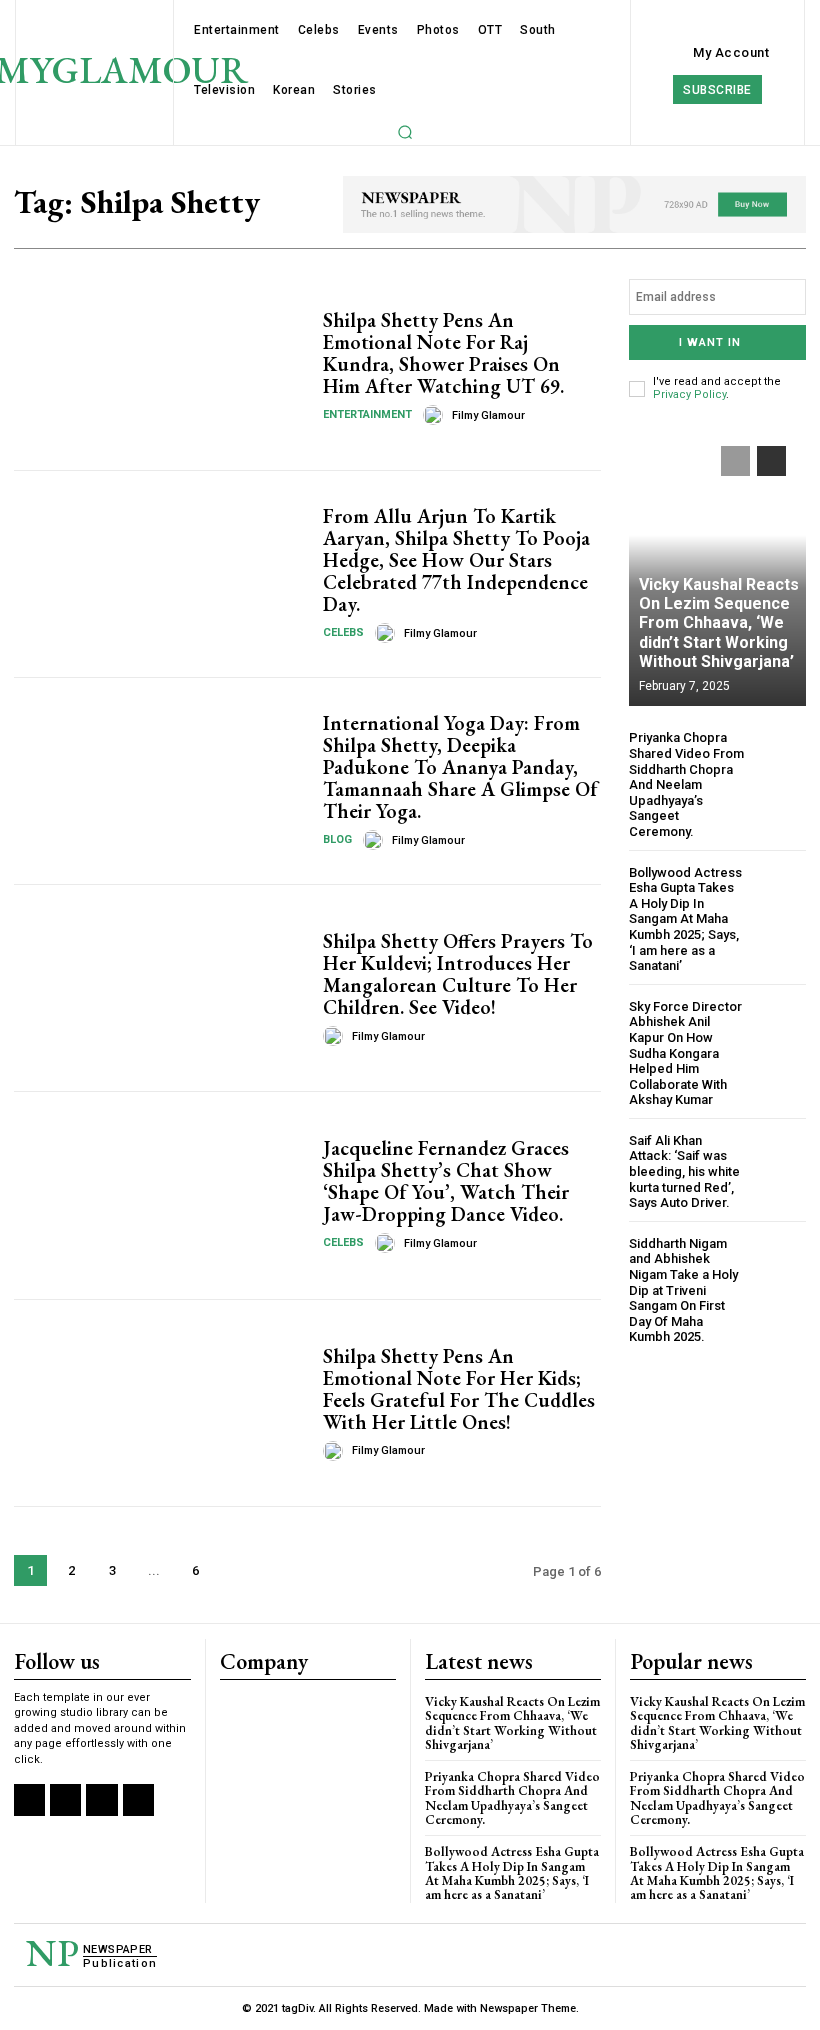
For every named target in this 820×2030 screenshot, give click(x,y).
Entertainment (367, 414)
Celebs (343, 632)
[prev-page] (735, 461)
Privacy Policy (689, 394)
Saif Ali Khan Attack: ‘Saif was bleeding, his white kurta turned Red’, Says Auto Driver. (684, 1171)
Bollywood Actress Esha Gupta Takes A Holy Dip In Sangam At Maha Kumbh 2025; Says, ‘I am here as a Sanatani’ (685, 919)
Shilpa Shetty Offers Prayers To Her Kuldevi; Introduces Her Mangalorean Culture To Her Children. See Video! (458, 974)
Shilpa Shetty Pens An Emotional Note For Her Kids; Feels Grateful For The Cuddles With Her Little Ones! (459, 1389)
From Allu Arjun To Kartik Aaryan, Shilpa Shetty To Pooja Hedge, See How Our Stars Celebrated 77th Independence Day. (456, 560)
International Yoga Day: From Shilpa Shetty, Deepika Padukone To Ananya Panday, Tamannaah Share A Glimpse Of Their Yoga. (460, 767)
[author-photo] (436, 415)
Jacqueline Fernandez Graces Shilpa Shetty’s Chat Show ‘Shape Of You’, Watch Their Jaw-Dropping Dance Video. (446, 1181)
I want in (710, 342)
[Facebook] (29, 1799)
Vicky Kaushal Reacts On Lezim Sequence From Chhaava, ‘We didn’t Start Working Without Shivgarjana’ (719, 623)
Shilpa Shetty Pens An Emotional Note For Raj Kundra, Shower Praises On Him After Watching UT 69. (443, 353)
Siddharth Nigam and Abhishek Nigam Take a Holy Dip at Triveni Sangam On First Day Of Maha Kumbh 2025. (683, 1290)
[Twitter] (101, 1799)
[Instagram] (65, 1799)
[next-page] (236, 1570)
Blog (337, 839)
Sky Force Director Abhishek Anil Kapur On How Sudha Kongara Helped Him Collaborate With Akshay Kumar (685, 1053)
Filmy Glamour (488, 415)
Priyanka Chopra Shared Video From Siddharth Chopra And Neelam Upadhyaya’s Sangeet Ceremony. (686, 784)
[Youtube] (138, 1799)
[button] (405, 132)
